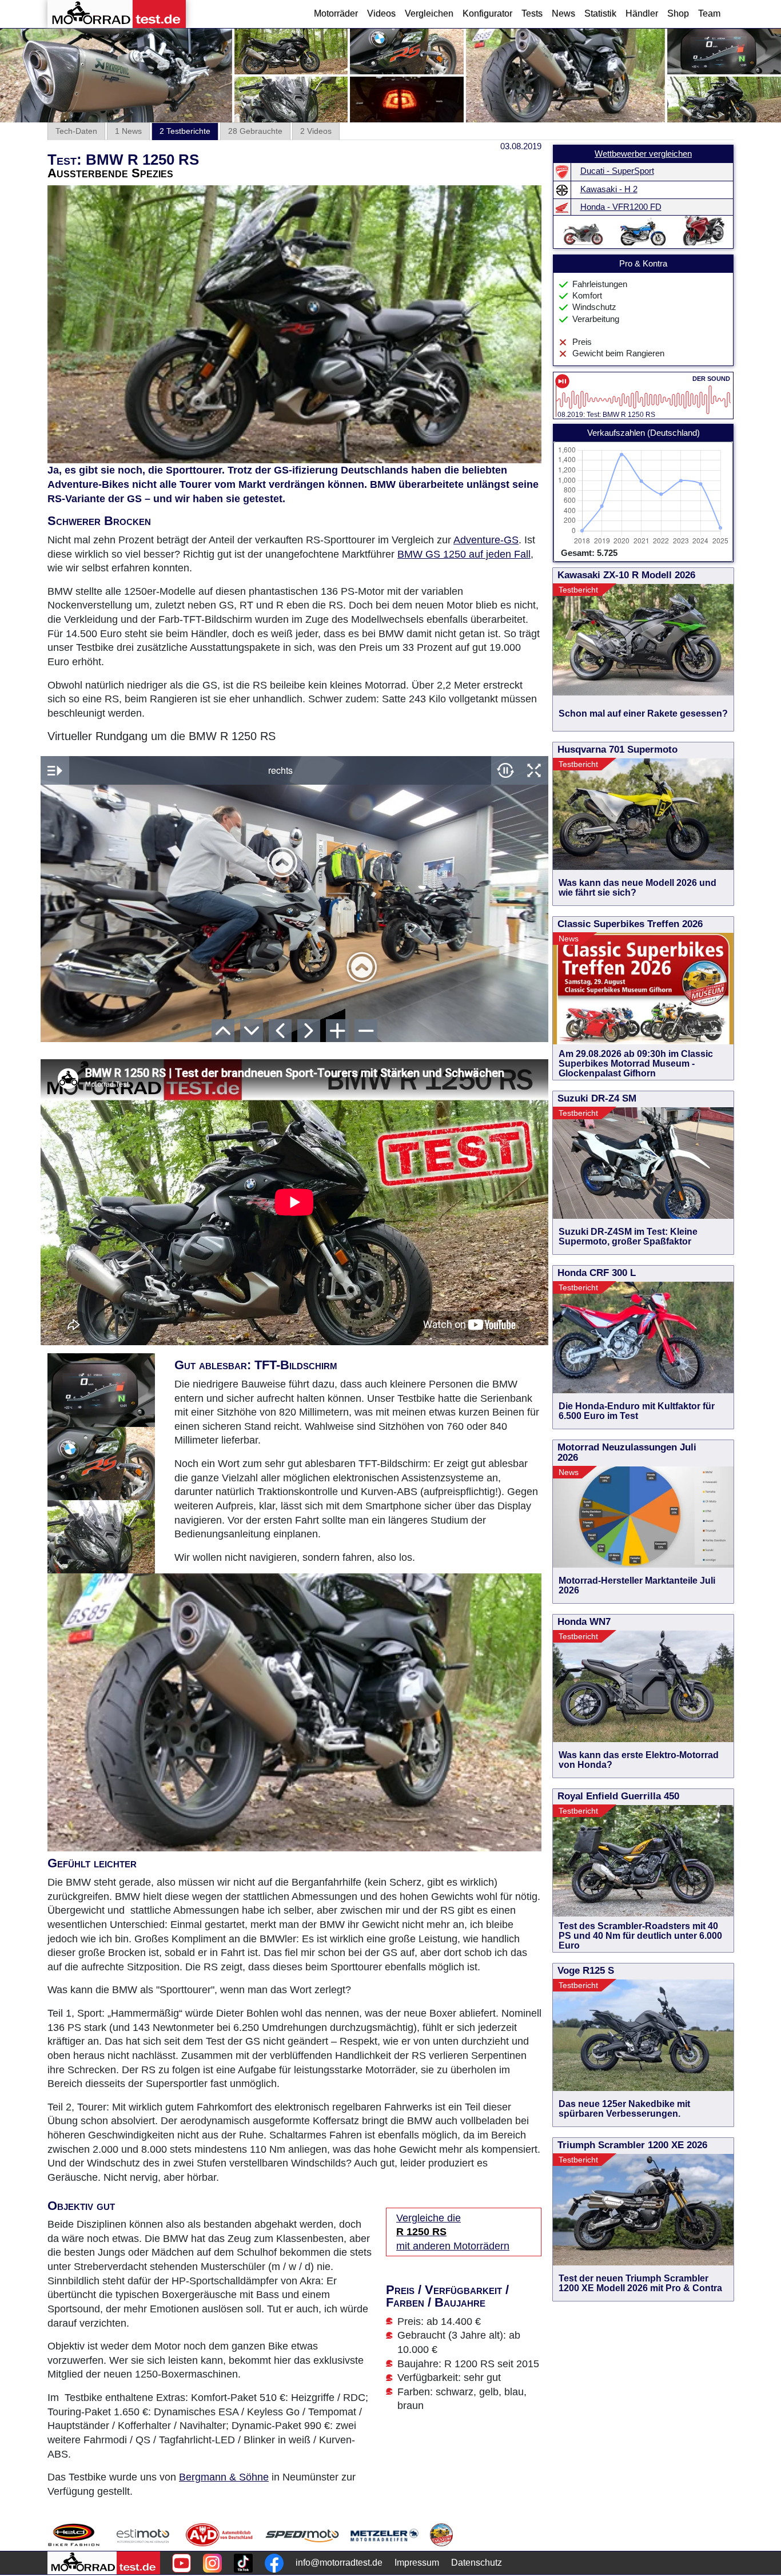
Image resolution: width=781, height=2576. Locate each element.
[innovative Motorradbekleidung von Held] (74, 2535)
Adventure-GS (486, 540)
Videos (381, 13)
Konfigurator (487, 13)
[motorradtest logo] (104, 2563)
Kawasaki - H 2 (609, 189)
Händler (642, 13)
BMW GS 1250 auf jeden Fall (464, 554)
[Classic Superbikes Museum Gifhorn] (441, 2535)
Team (709, 13)
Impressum (417, 2563)
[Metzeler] (384, 2535)
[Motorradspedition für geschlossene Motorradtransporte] (302, 2535)
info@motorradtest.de (339, 2563)
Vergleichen (429, 13)
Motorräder (336, 13)
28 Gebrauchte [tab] (255, 131)
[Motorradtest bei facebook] (274, 2563)
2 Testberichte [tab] (185, 131)
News (563, 13)
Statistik (600, 13)
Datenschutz (477, 2563)
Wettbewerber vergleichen (643, 154)
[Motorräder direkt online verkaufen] (143, 2535)
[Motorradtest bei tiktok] (243, 2563)
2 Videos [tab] (316, 131)
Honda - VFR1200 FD (621, 207)
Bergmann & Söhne (224, 2477)
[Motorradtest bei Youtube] (182, 2563)
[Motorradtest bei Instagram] (212, 2563)
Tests (532, 13)
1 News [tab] (128, 131)
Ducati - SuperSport (617, 171)
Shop (678, 13)
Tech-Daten (76, 131)
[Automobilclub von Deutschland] (220, 2535)
